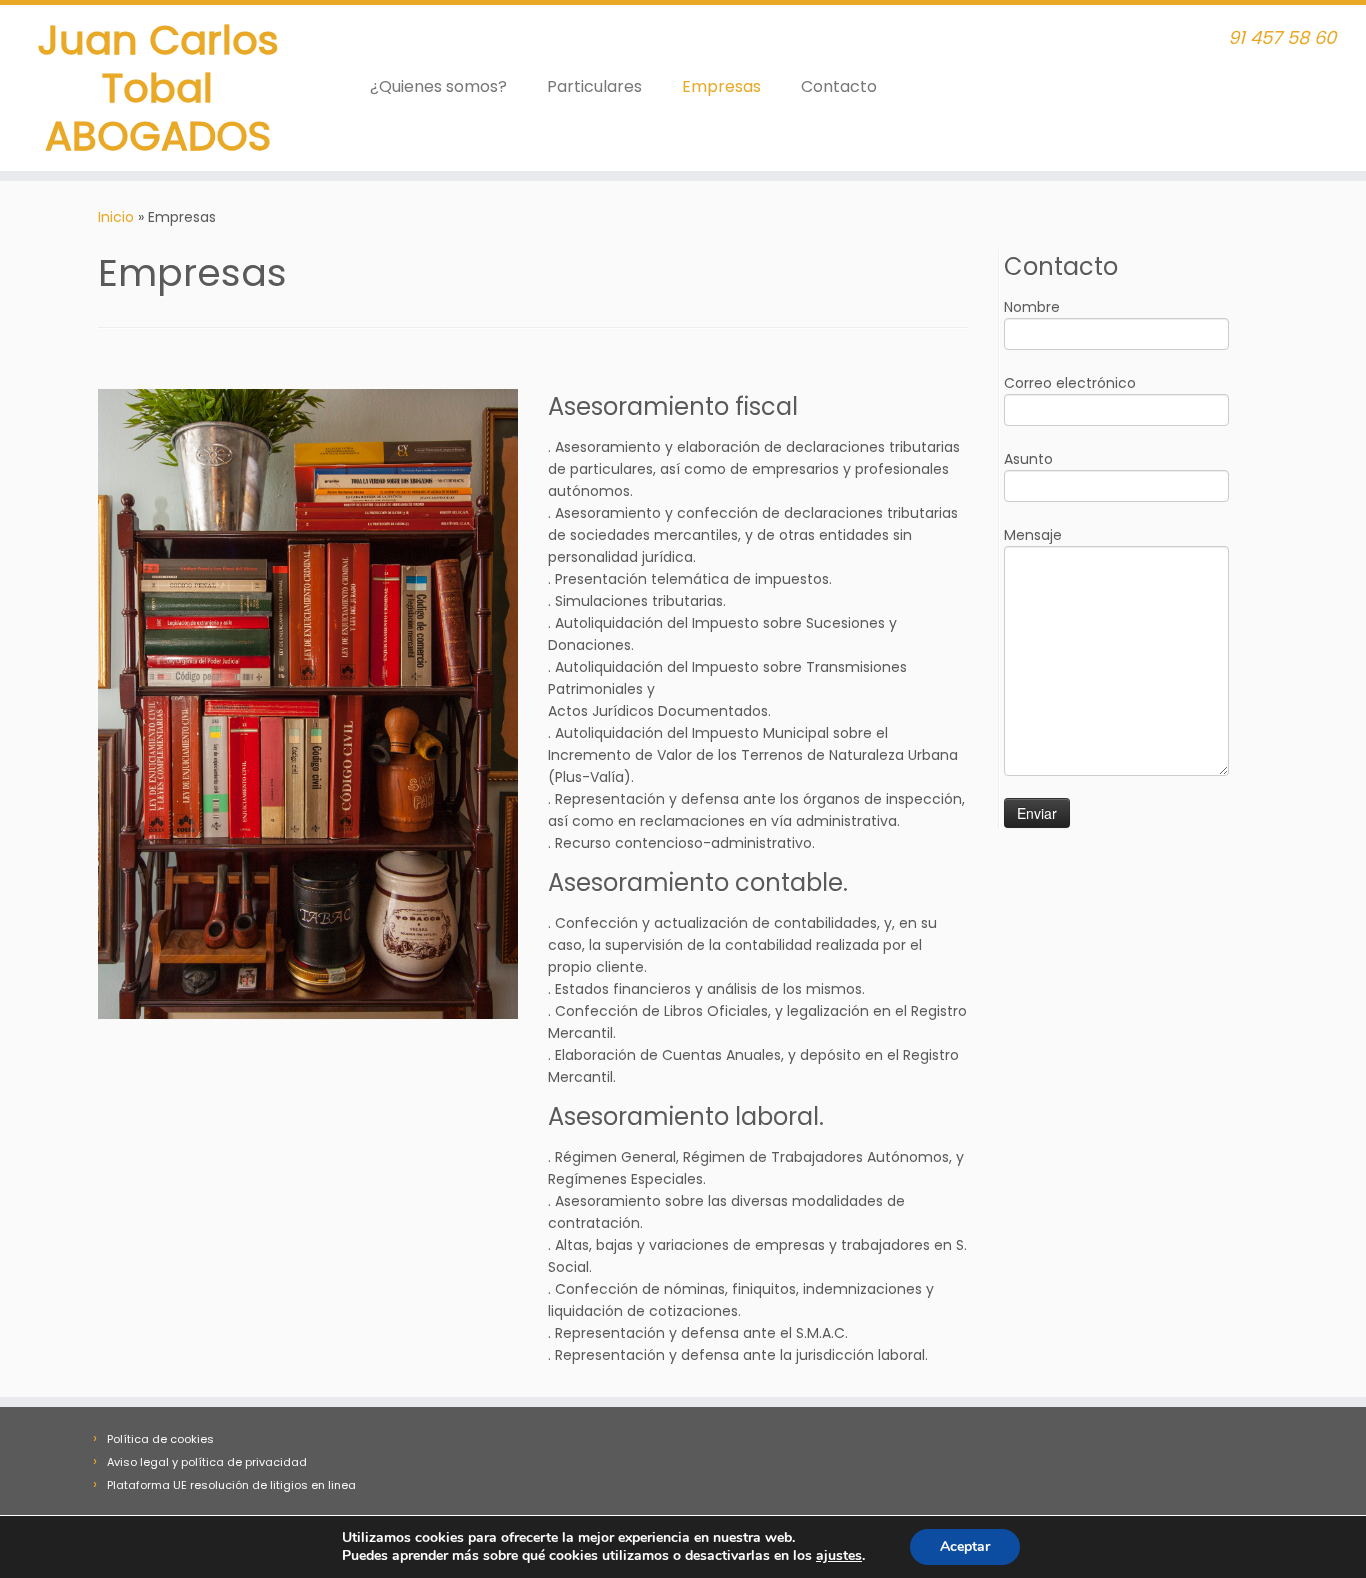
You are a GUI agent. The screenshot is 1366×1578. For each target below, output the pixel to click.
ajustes (839, 1556)
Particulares (594, 86)
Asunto (1028, 459)
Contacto (839, 86)
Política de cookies (160, 1439)
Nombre (1032, 307)
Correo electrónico (1070, 383)
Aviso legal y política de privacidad (207, 1462)
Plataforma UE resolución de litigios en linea (231, 1485)
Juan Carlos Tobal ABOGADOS (158, 88)
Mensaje (1033, 535)
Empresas (721, 86)
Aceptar (965, 1546)
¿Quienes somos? (438, 86)
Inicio (116, 217)
